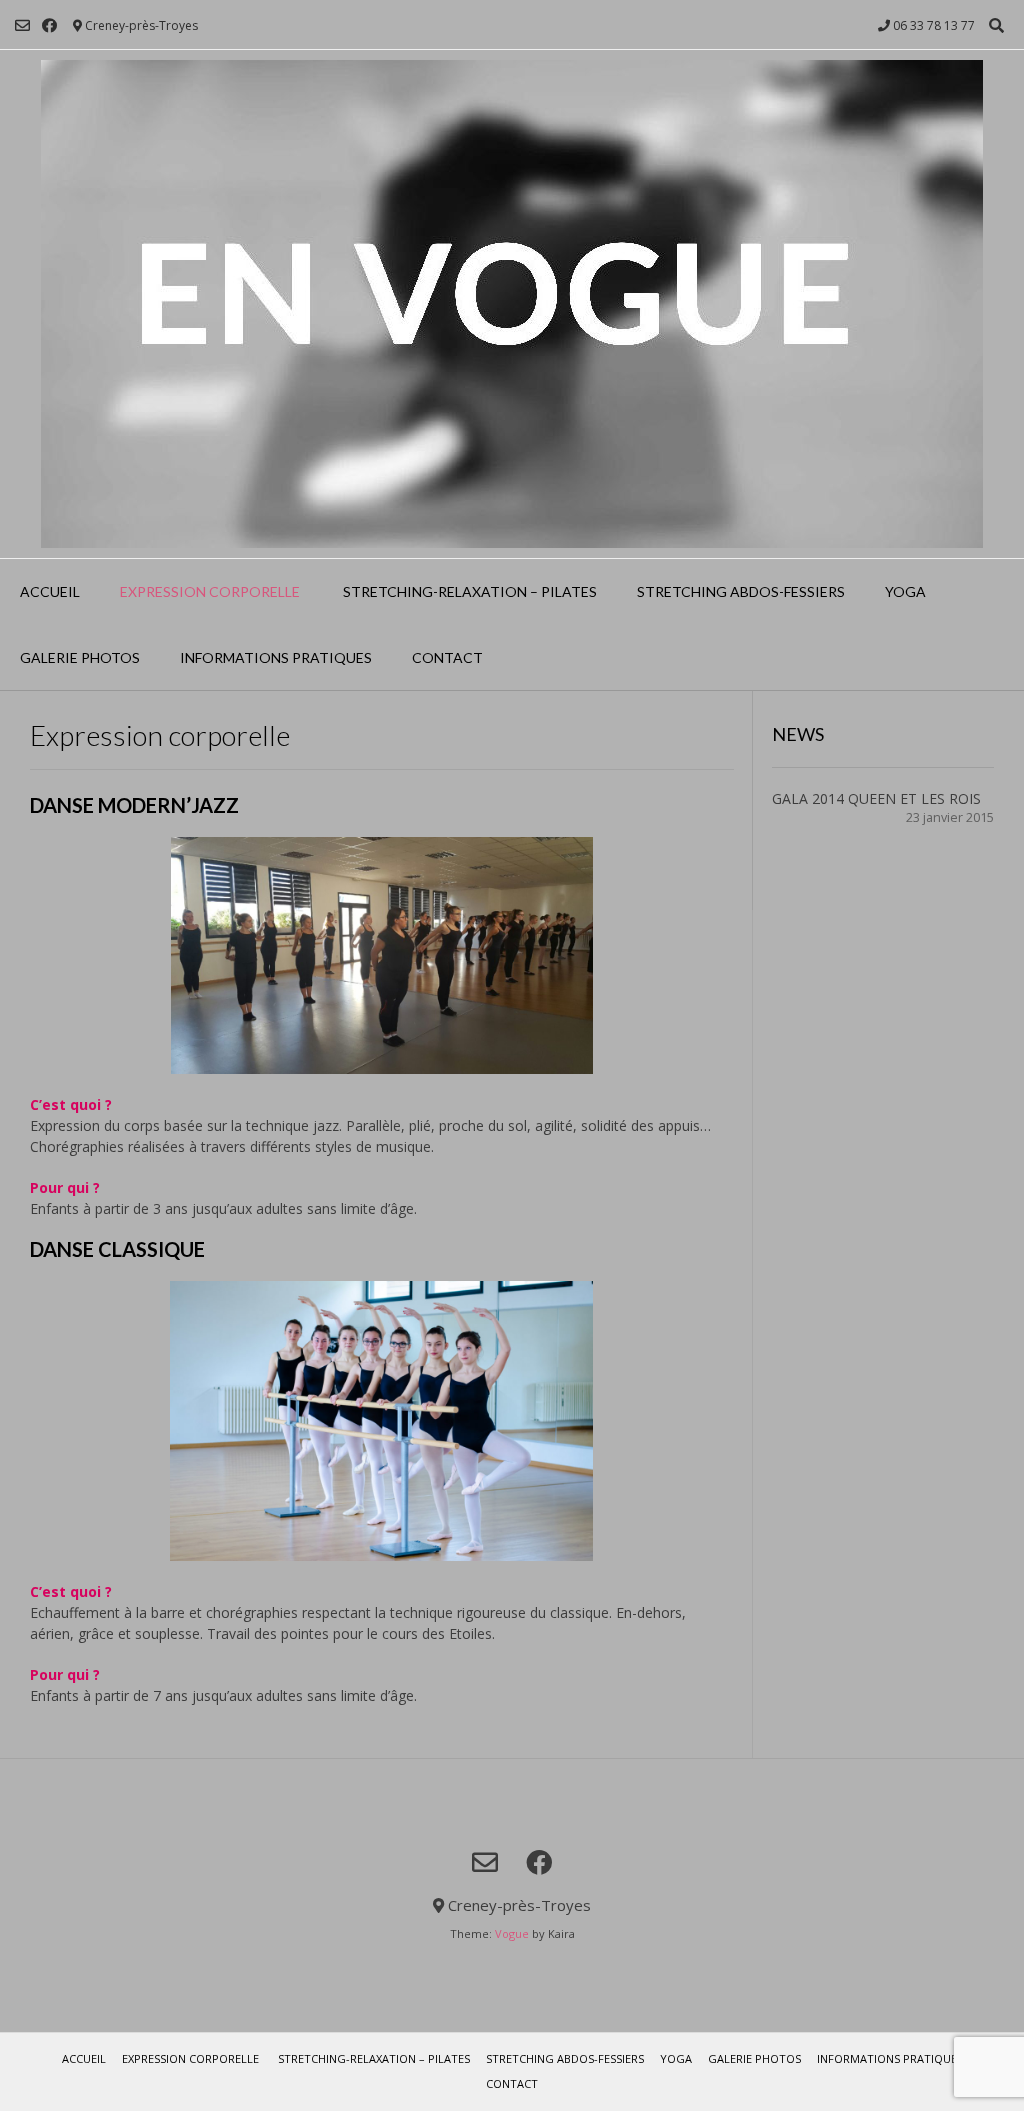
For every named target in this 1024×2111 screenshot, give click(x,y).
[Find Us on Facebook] (49, 25)
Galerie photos (80, 657)
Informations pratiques (276, 657)
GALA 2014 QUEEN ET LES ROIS (876, 798)
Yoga (905, 591)
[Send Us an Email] (22, 25)
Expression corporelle (210, 591)
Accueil (50, 591)
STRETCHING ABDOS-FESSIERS (741, 591)
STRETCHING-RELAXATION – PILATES (468, 591)
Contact (447, 657)
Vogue (512, 1933)
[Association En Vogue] (512, 304)
